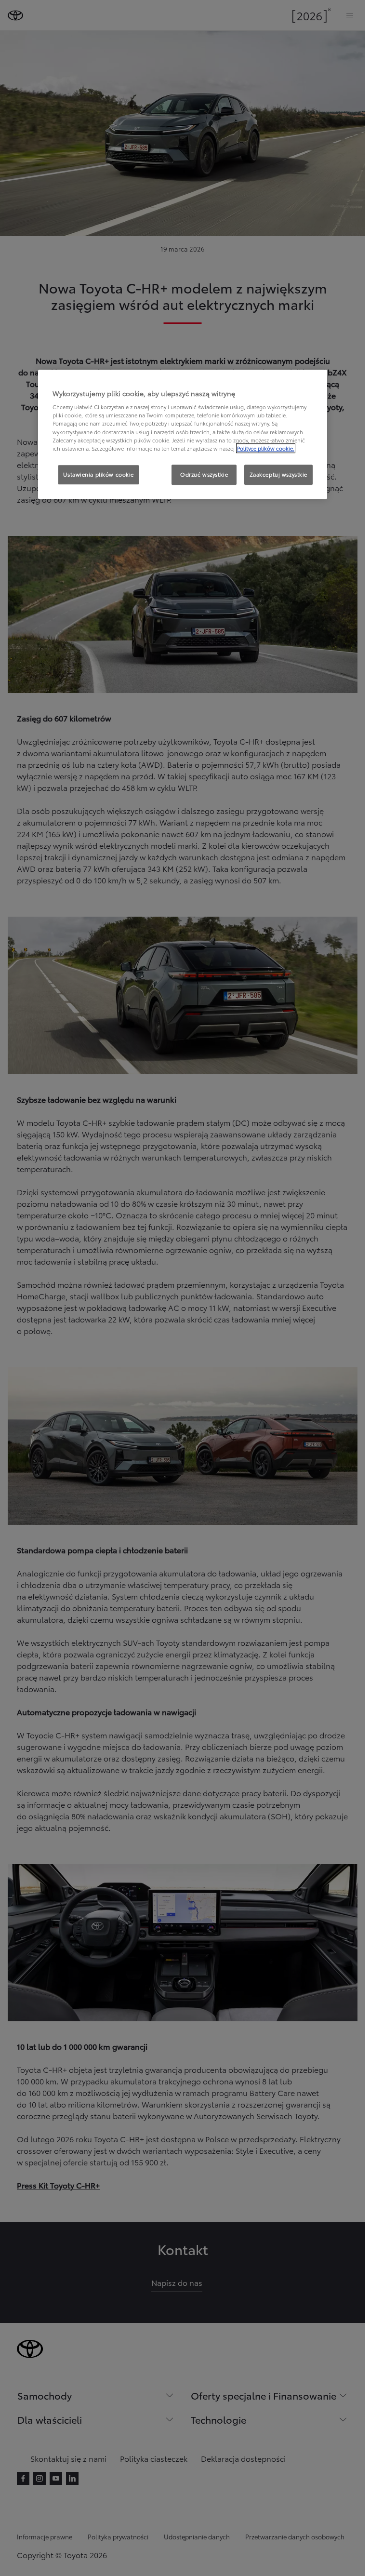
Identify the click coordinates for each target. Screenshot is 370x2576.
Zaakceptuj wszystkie (278, 474)
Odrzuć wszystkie (204, 474)
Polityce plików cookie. (266, 448)
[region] (183, 434)
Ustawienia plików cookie (99, 474)
